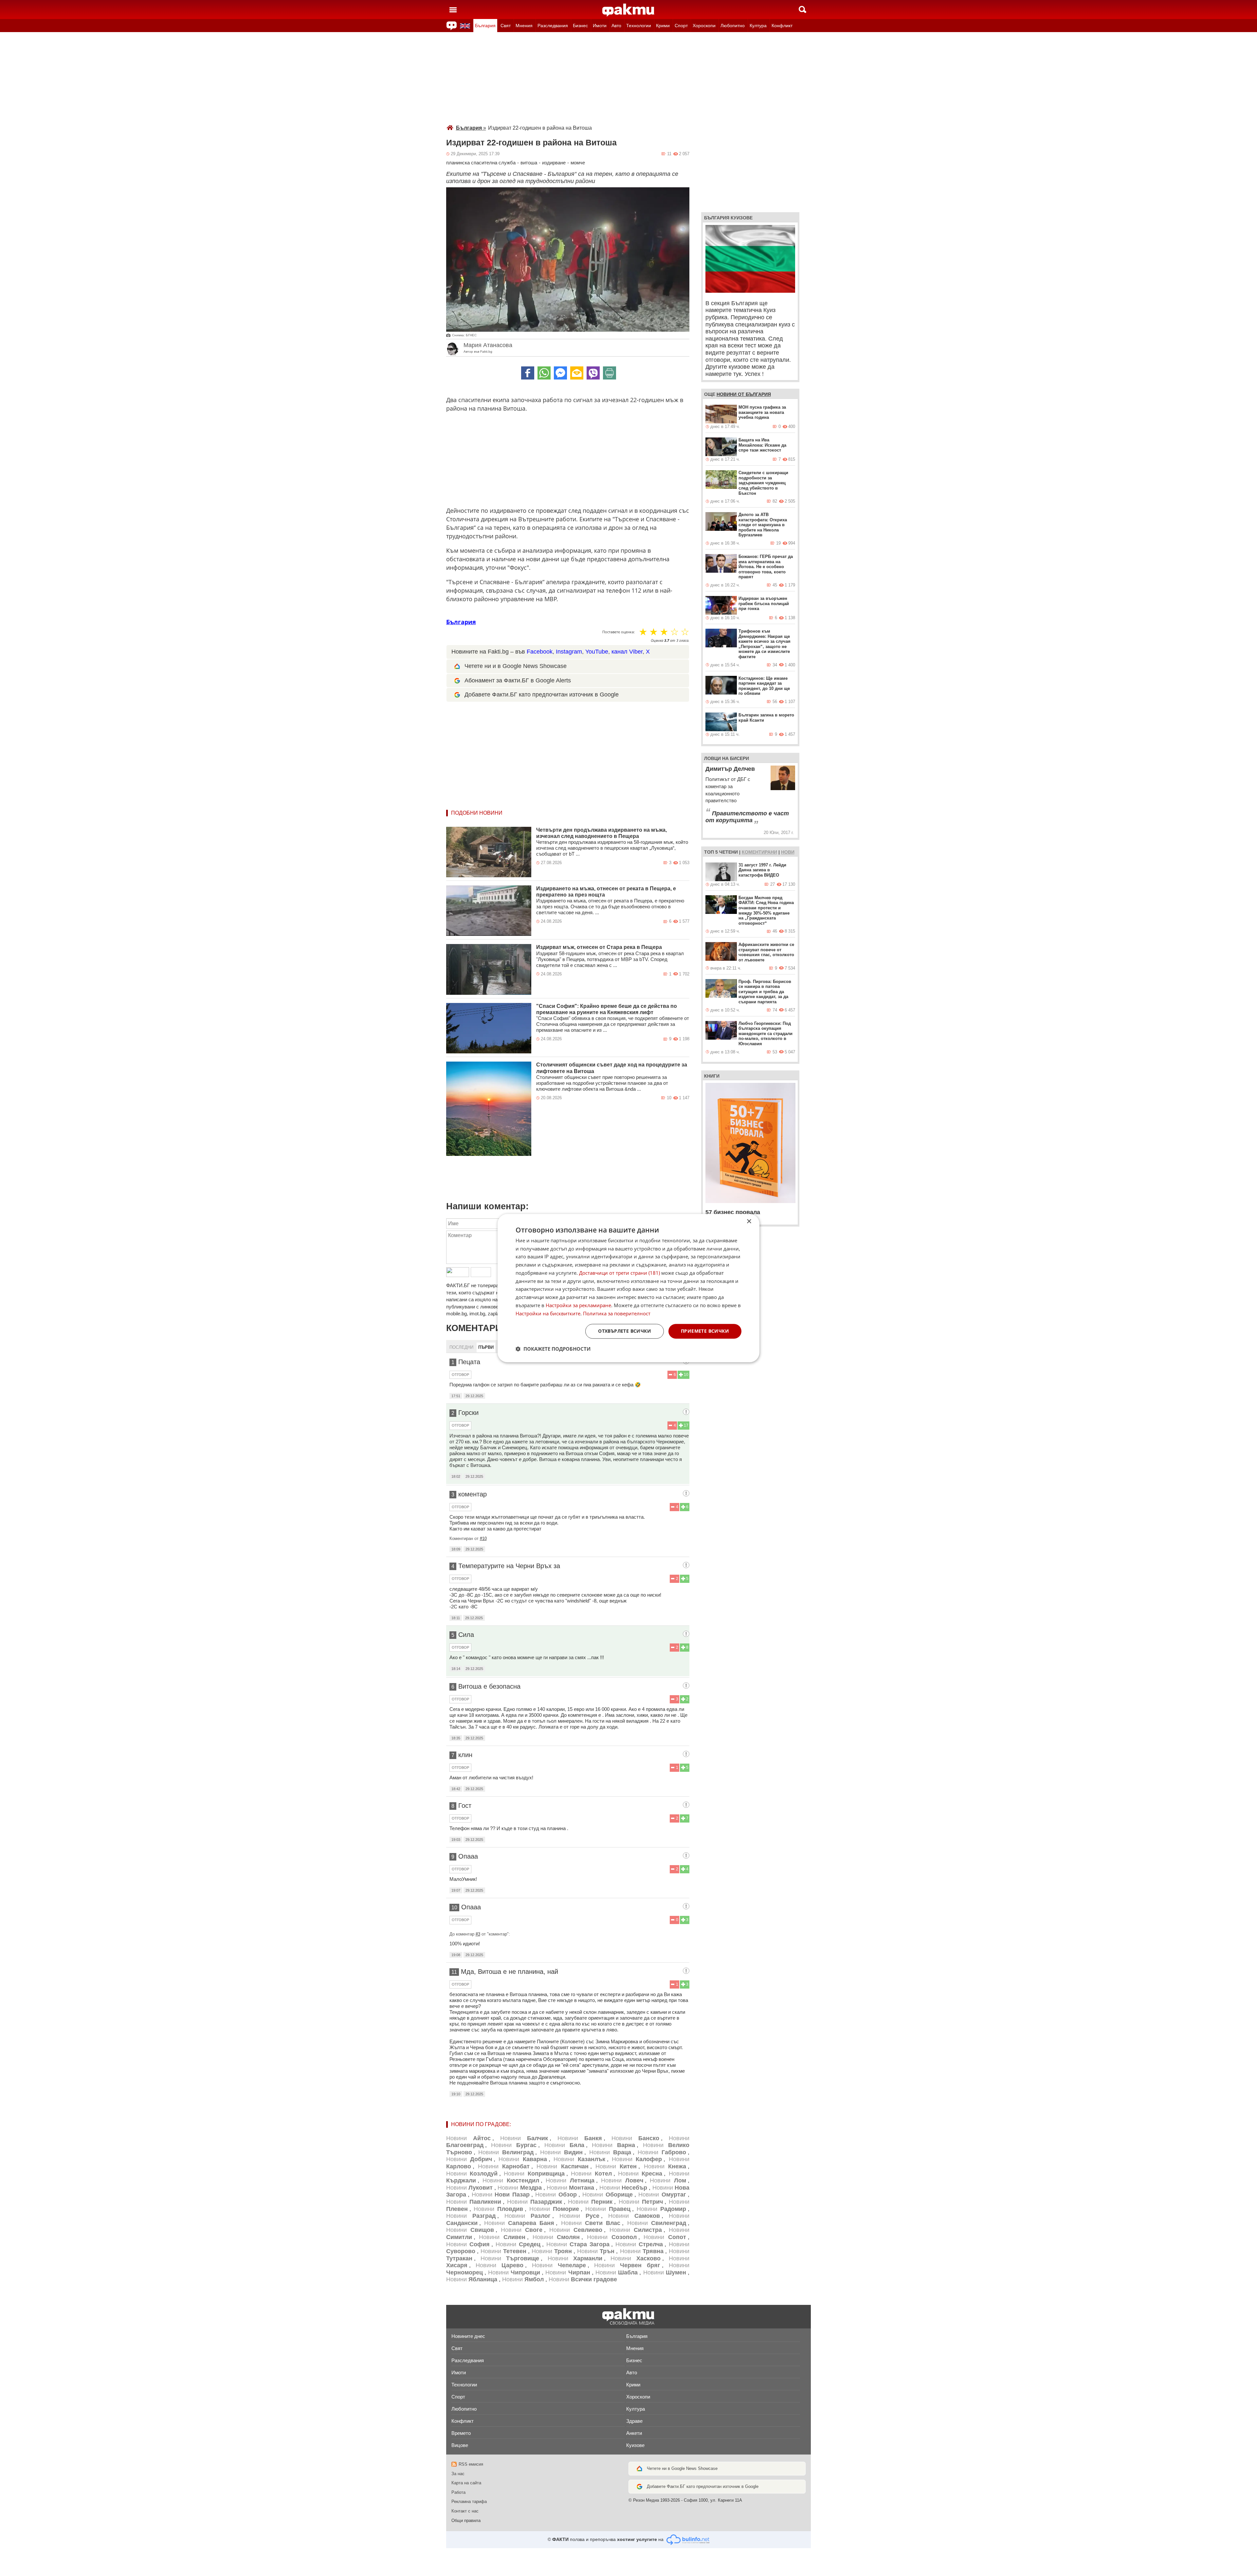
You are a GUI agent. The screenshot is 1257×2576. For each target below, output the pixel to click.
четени (729, 852)
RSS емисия (471, 2464)
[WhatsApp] (544, 373)
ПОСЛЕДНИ (461, 1347)
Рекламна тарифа (469, 2502)
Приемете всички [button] (705, 1331)
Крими (663, 26)
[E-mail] (577, 373)
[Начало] (628, 10)
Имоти (600, 26)
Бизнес (580, 26)
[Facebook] (528, 373)
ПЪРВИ (486, 1347)
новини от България (744, 394)
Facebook (540, 652)
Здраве (634, 2421)
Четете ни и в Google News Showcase (516, 666)
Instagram (569, 652)
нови (788, 852)
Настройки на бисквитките (548, 1313)
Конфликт (782, 26)
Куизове (635, 2445)
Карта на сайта (466, 2483)
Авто (616, 26)
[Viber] (593, 373)
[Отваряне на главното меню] (453, 9)
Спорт (681, 26)
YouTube (597, 652)
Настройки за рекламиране (578, 1305)
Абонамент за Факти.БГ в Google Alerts (518, 680)
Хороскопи (704, 26)
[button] (553, 1349)
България (485, 26)
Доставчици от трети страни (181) (619, 1273)
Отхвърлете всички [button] (625, 1331)
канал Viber (627, 652)
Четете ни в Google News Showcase (682, 2468)
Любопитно (733, 26)
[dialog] (628, 1288)
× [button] (749, 1222)
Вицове (460, 2445)
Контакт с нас (465, 2511)
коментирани (759, 852)
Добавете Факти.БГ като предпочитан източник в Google (542, 695)
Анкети (634, 2433)
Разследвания (553, 26)
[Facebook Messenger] (560, 373)
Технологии (639, 26)
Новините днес (468, 2336)
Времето (461, 2433)
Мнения (524, 26)
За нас (458, 2474)
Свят (506, 26)
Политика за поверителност (617, 1313)
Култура (758, 26)
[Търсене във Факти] (802, 9)
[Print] (610, 373)
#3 (478, 1934)
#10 (483, 1538)
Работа (458, 2492)
